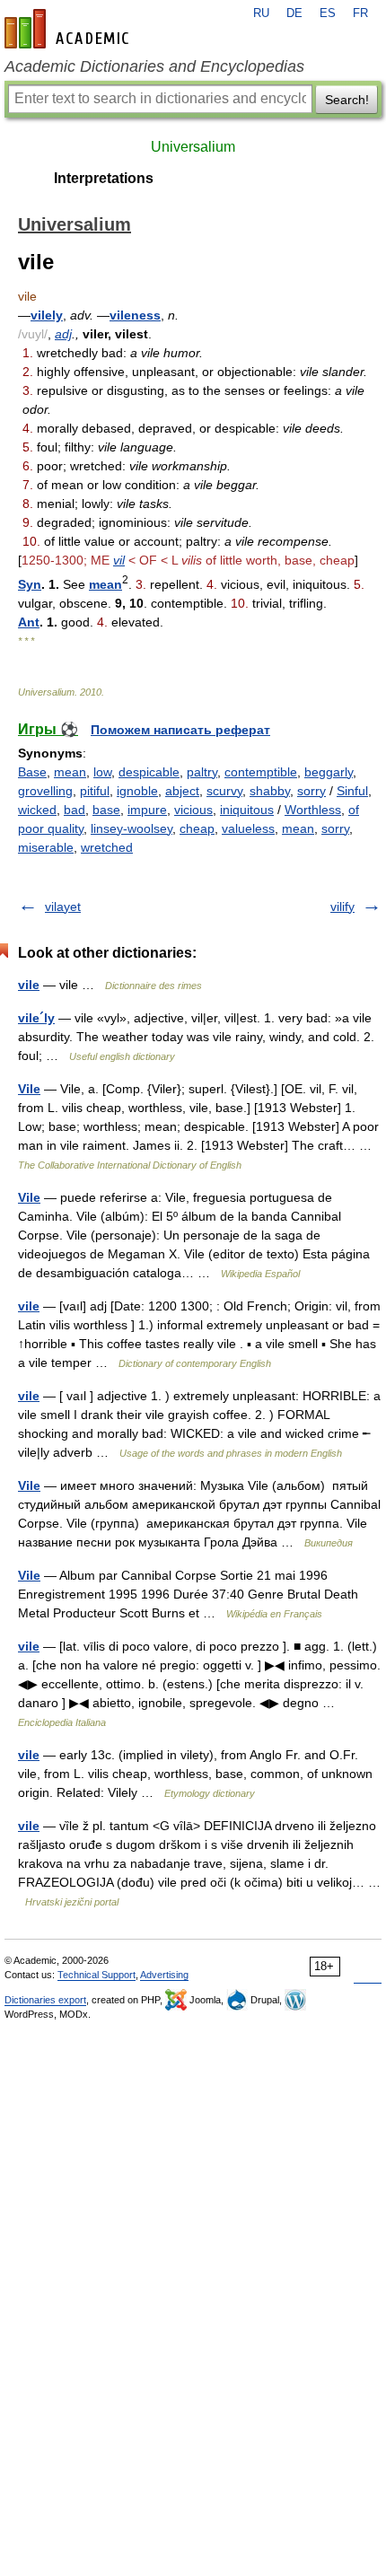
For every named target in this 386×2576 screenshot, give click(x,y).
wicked (37, 810)
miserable (46, 847)
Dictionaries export (45, 2000)
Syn (30, 584)
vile (29, 985)
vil (119, 560)
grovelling (45, 791)
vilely (47, 315)
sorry (311, 791)
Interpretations (104, 178)
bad (75, 810)
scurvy (224, 791)
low (102, 772)
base (106, 810)
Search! (347, 100)
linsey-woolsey (132, 828)
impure (147, 810)
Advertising (164, 1975)
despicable (149, 772)
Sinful (352, 791)
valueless (248, 828)
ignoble (137, 791)
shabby (270, 791)
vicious (193, 810)
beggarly (329, 772)
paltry (202, 772)
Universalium (193, 147)
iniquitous (247, 810)
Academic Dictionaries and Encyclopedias (154, 66)
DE (294, 13)
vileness (135, 315)
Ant (29, 622)
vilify (342, 907)
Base (32, 772)
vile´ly (36, 1018)
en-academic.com (69, 29)
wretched (107, 847)
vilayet (63, 907)
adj (63, 334)
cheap (197, 828)
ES (328, 13)
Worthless (313, 810)
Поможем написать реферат (180, 730)
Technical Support (96, 1975)
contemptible (261, 772)
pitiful (95, 791)
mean (105, 584)
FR (360, 13)
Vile (29, 1089)
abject (182, 791)
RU (261, 13)
